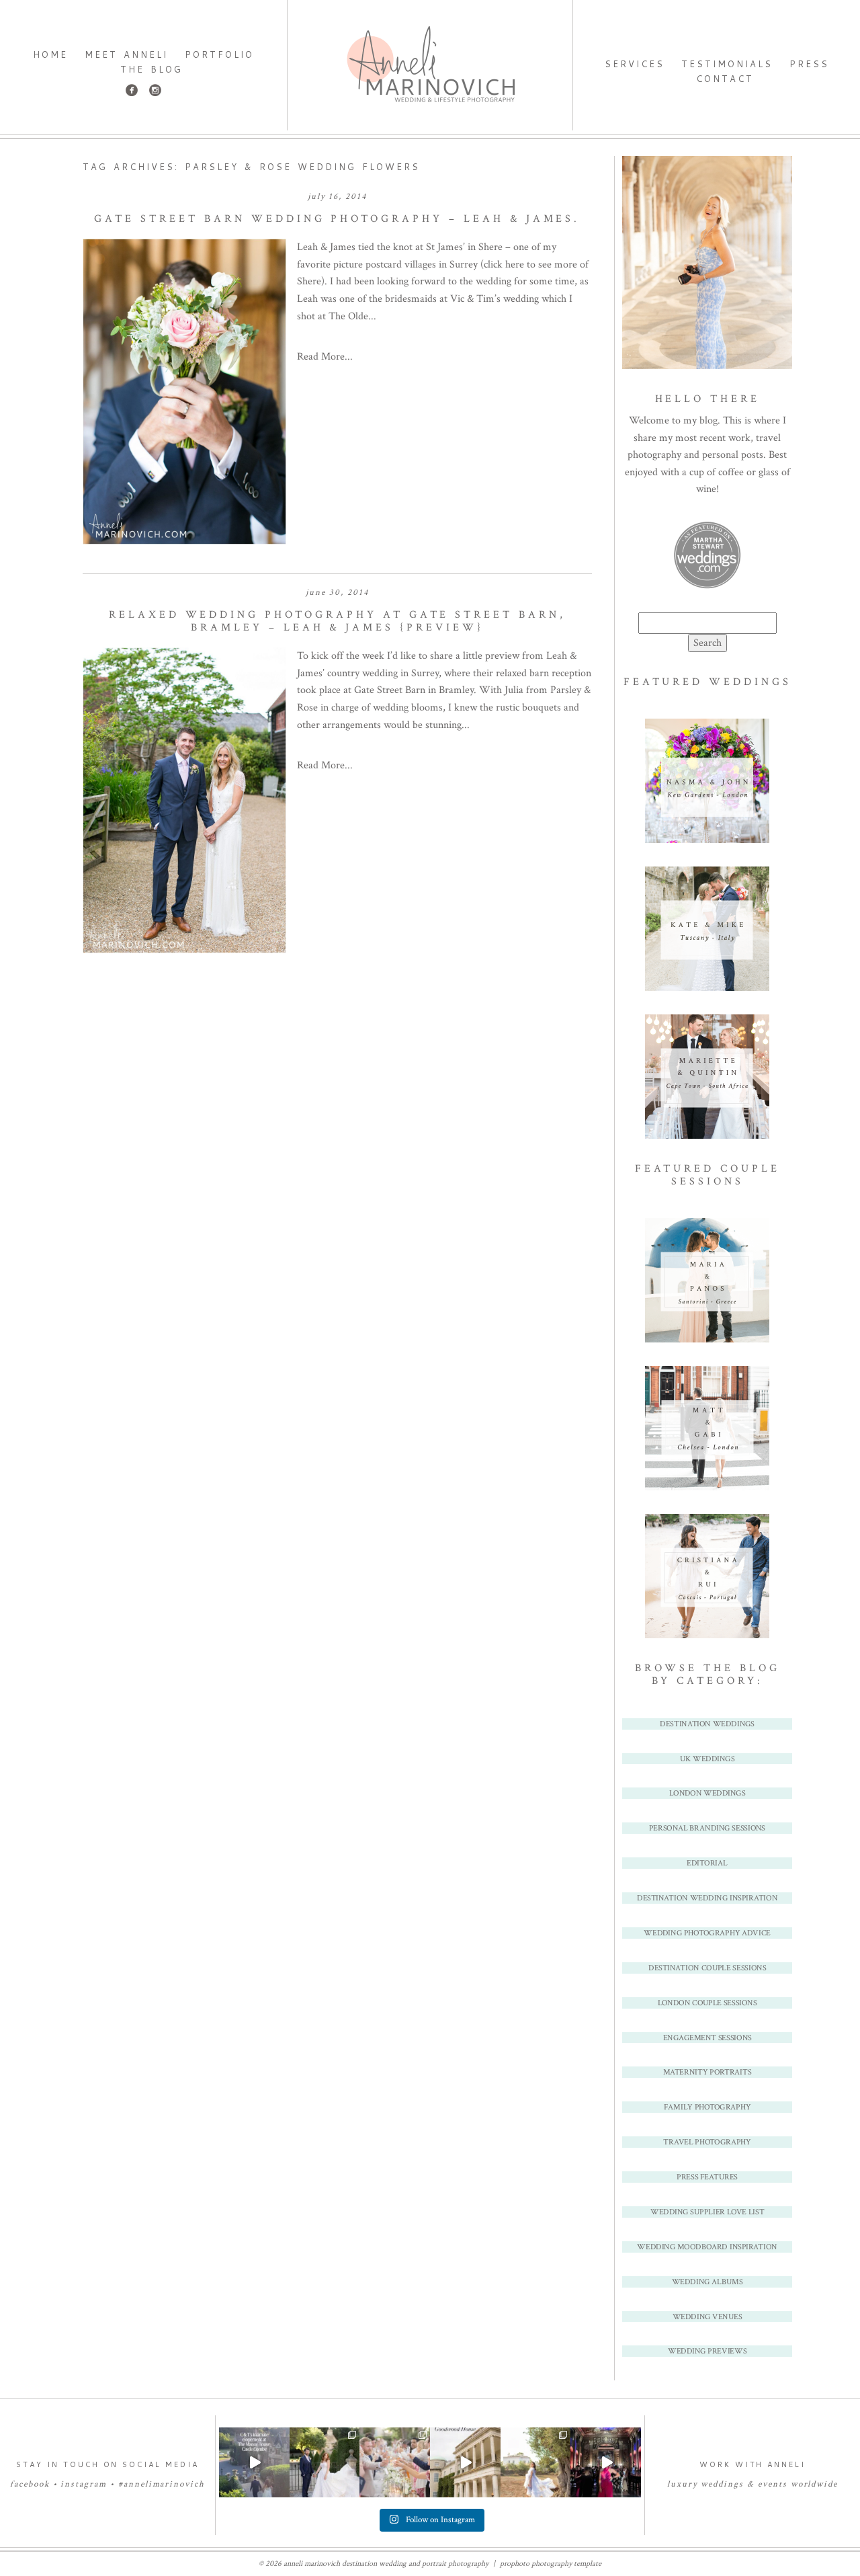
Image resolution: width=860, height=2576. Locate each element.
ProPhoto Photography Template (551, 2564)
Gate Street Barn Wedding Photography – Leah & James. (337, 219)
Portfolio (219, 54)
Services (635, 64)
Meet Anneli (126, 54)
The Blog (152, 69)
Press (809, 64)
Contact (725, 79)
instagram (84, 2484)
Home (50, 54)
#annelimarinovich (162, 2484)
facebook (30, 2484)
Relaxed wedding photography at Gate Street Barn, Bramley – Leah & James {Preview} (337, 621)
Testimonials (727, 64)
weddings (722, 2484)
